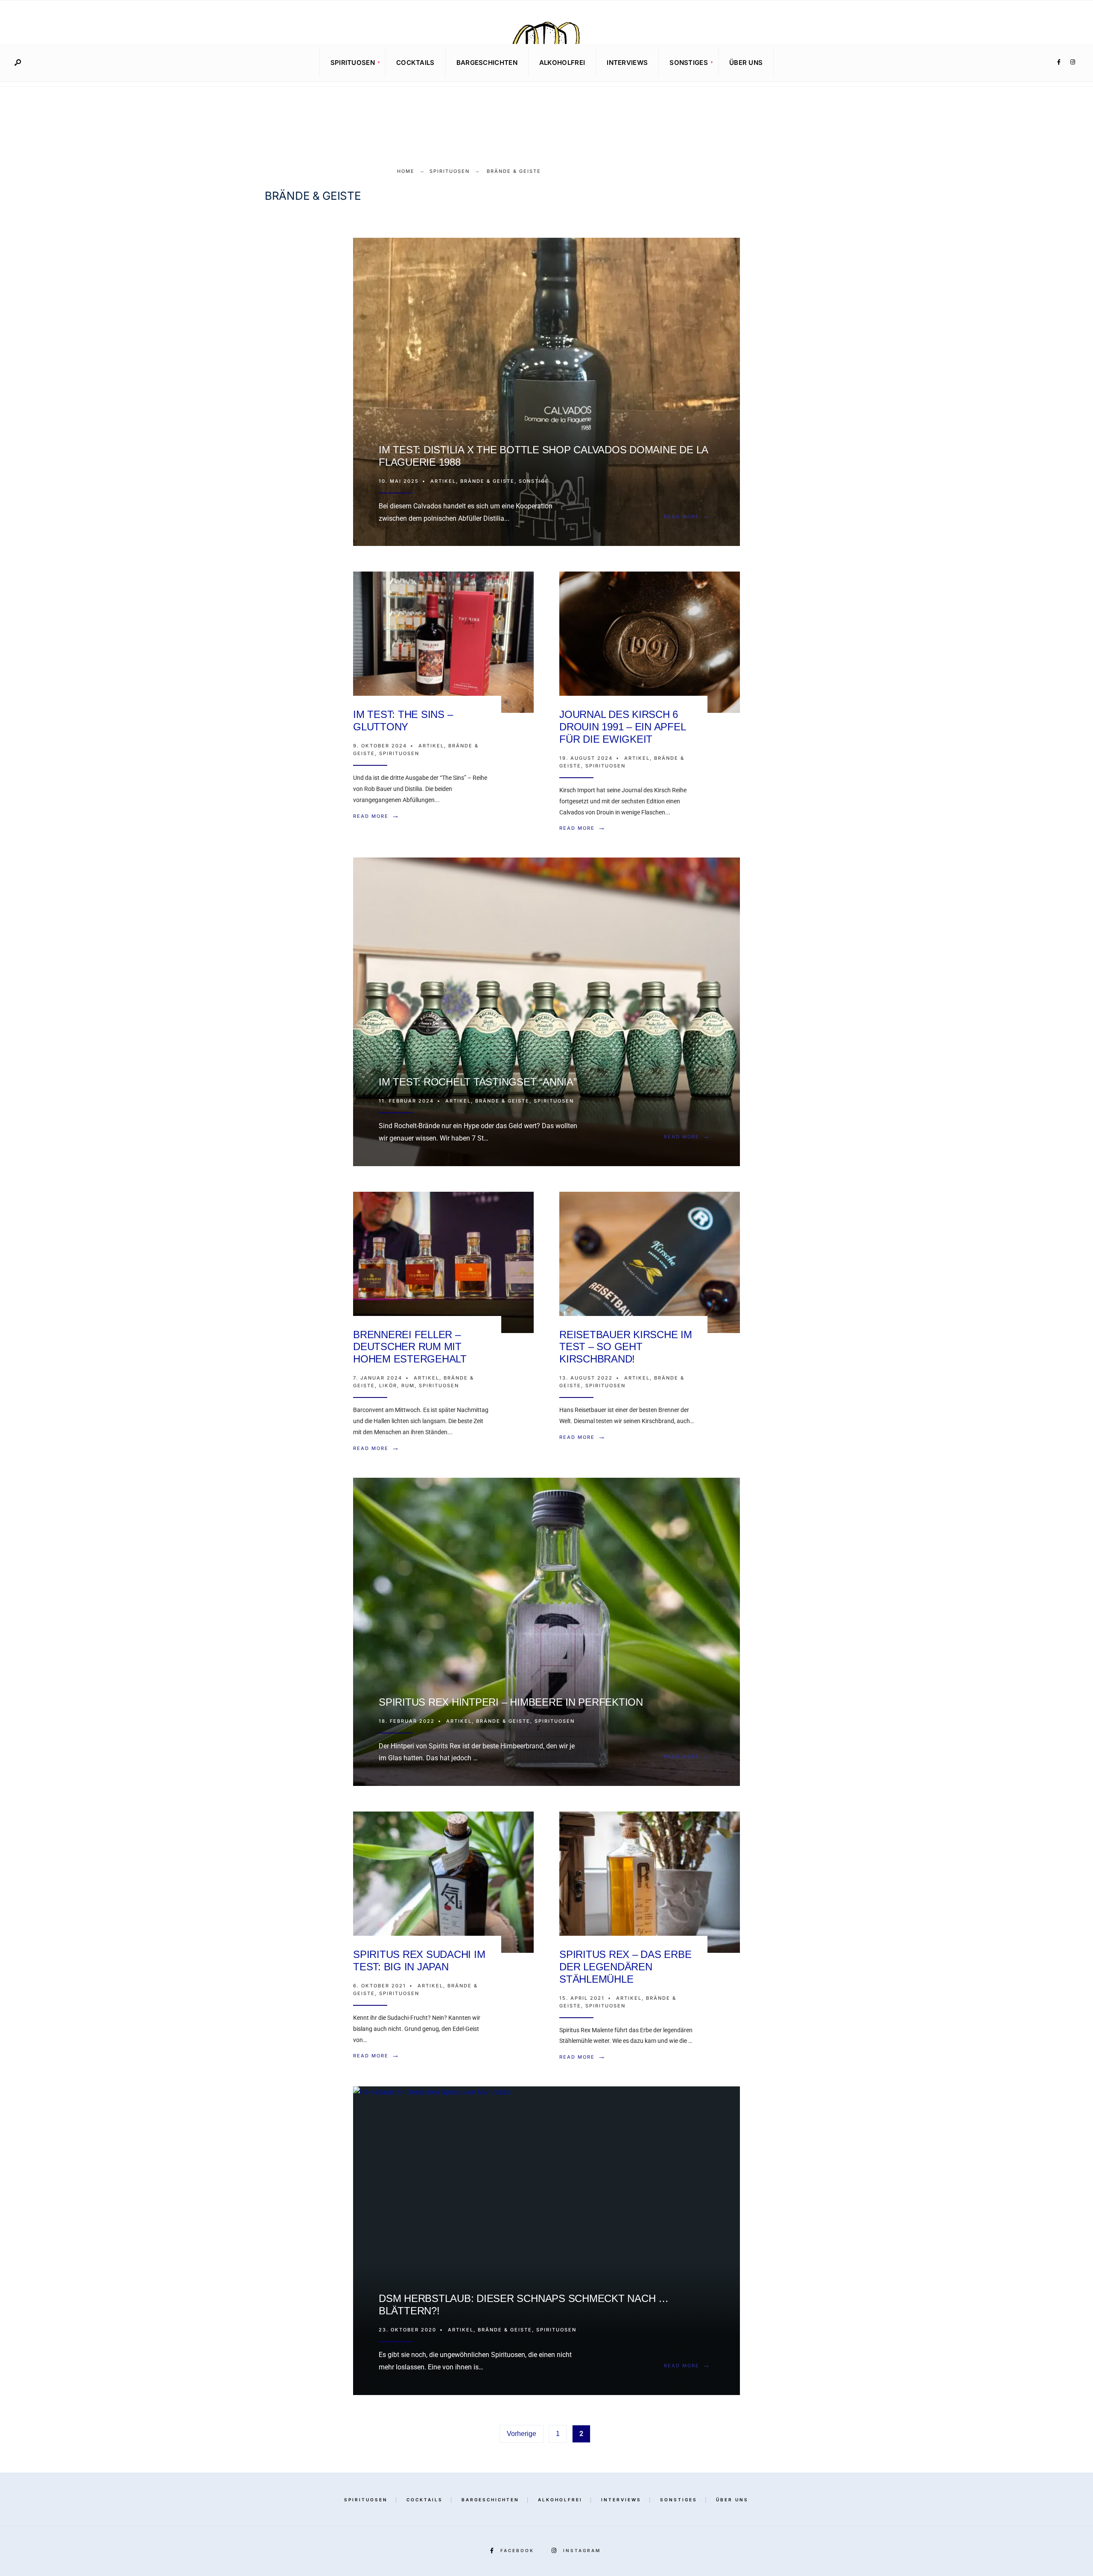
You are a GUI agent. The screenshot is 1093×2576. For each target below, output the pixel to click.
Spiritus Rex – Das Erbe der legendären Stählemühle (625, 1967)
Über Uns (746, 63)
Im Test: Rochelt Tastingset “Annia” (478, 1082)
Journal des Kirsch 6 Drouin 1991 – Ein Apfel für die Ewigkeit (622, 727)
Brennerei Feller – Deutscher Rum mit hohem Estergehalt (410, 1347)
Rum (408, 1386)
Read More (689, 516)
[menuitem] (352, 63)
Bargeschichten (487, 63)
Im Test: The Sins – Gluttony (403, 721)
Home (406, 171)
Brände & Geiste (487, 481)
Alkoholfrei (562, 63)
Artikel (443, 481)
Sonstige (534, 481)
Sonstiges (689, 63)
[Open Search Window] (18, 63)
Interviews (627, 63)
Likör (388, 1386)
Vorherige (522, 2434)
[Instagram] (1073, 62)
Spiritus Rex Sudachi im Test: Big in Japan (419, 1960)
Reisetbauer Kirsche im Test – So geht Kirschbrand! (626, 1347)
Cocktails (415, 63)
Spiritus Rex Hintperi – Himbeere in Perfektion (511, 1702)
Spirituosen (353, 63)
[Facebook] (1059, 62)
